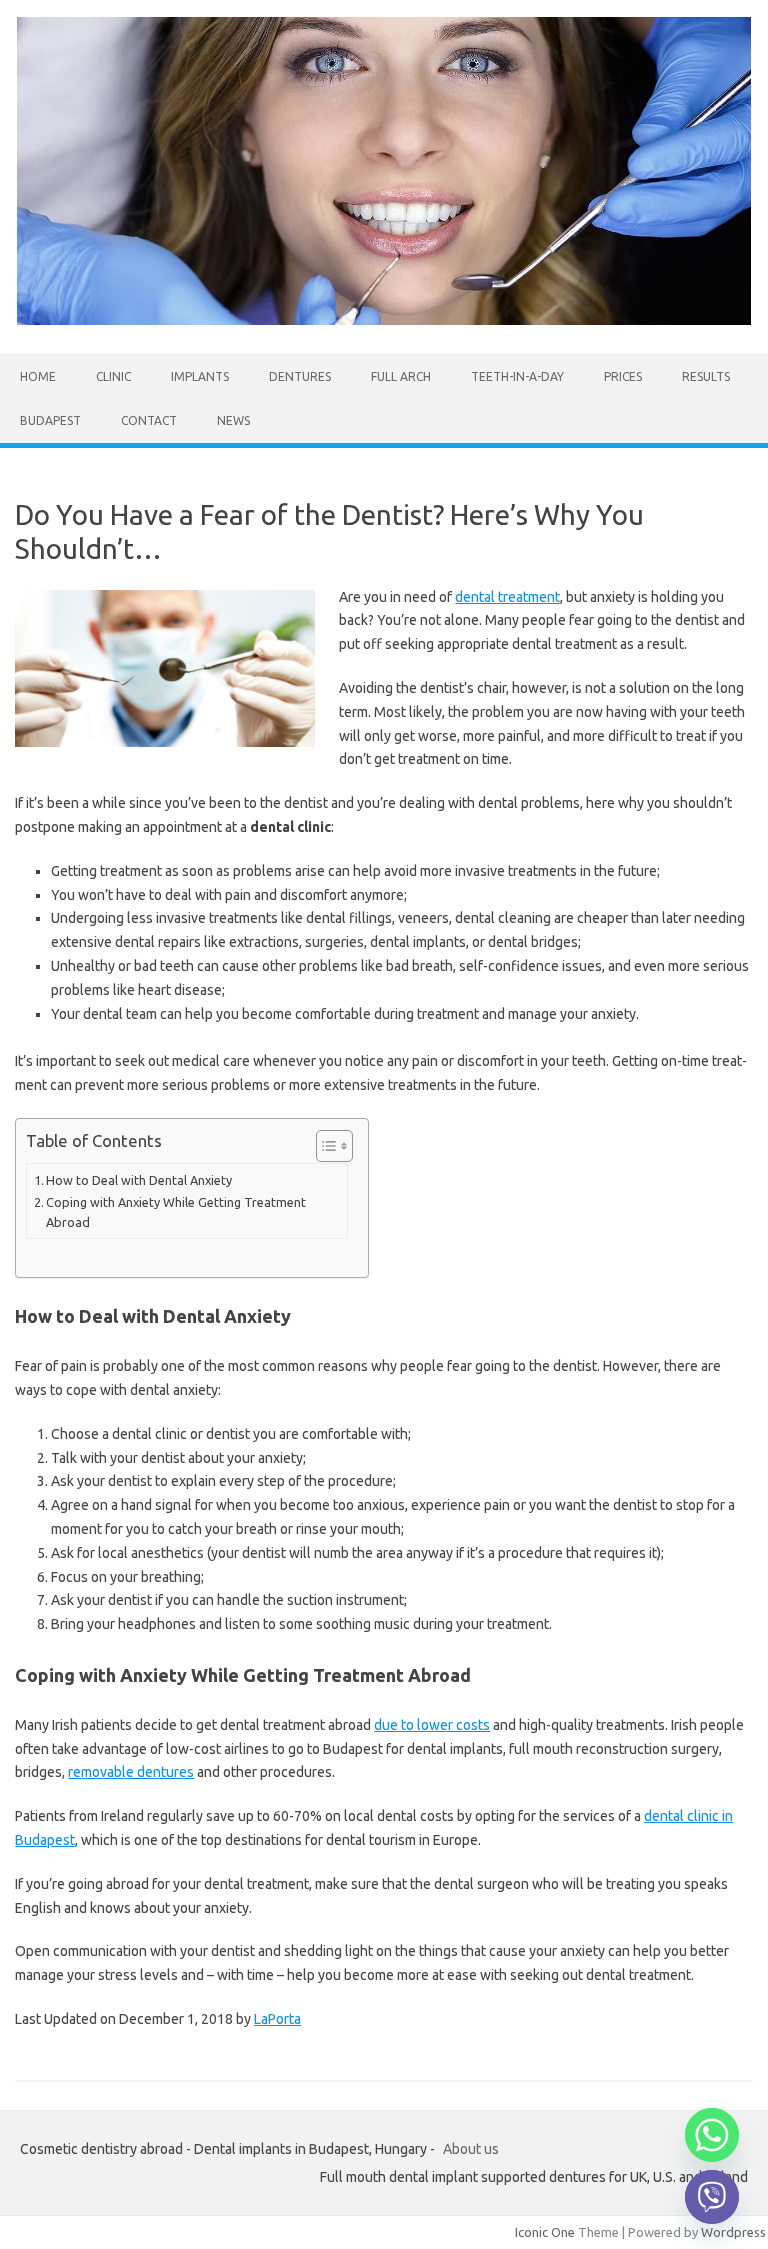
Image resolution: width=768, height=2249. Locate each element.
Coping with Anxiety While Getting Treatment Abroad (176, 1212)
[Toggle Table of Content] (324, 1146)
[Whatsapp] (712, 2135)
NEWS (233, 420)
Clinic (113, 376)
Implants (200, 376)
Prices (623, 376)
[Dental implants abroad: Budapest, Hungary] (384, 320)
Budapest (50, 420)
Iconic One (545, 2232)
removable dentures (131, 1772)
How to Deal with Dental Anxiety (139, 1180)
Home (38, 376)
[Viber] (712, 2197)
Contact (149, 420)
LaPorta (277, 2019)
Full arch (401, 376)
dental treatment (507, 597)
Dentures (300, 376)
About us (471, 2149)
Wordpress (733, 2232)
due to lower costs (432, 1725)
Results (706, 376)
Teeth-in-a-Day (517, 376)
